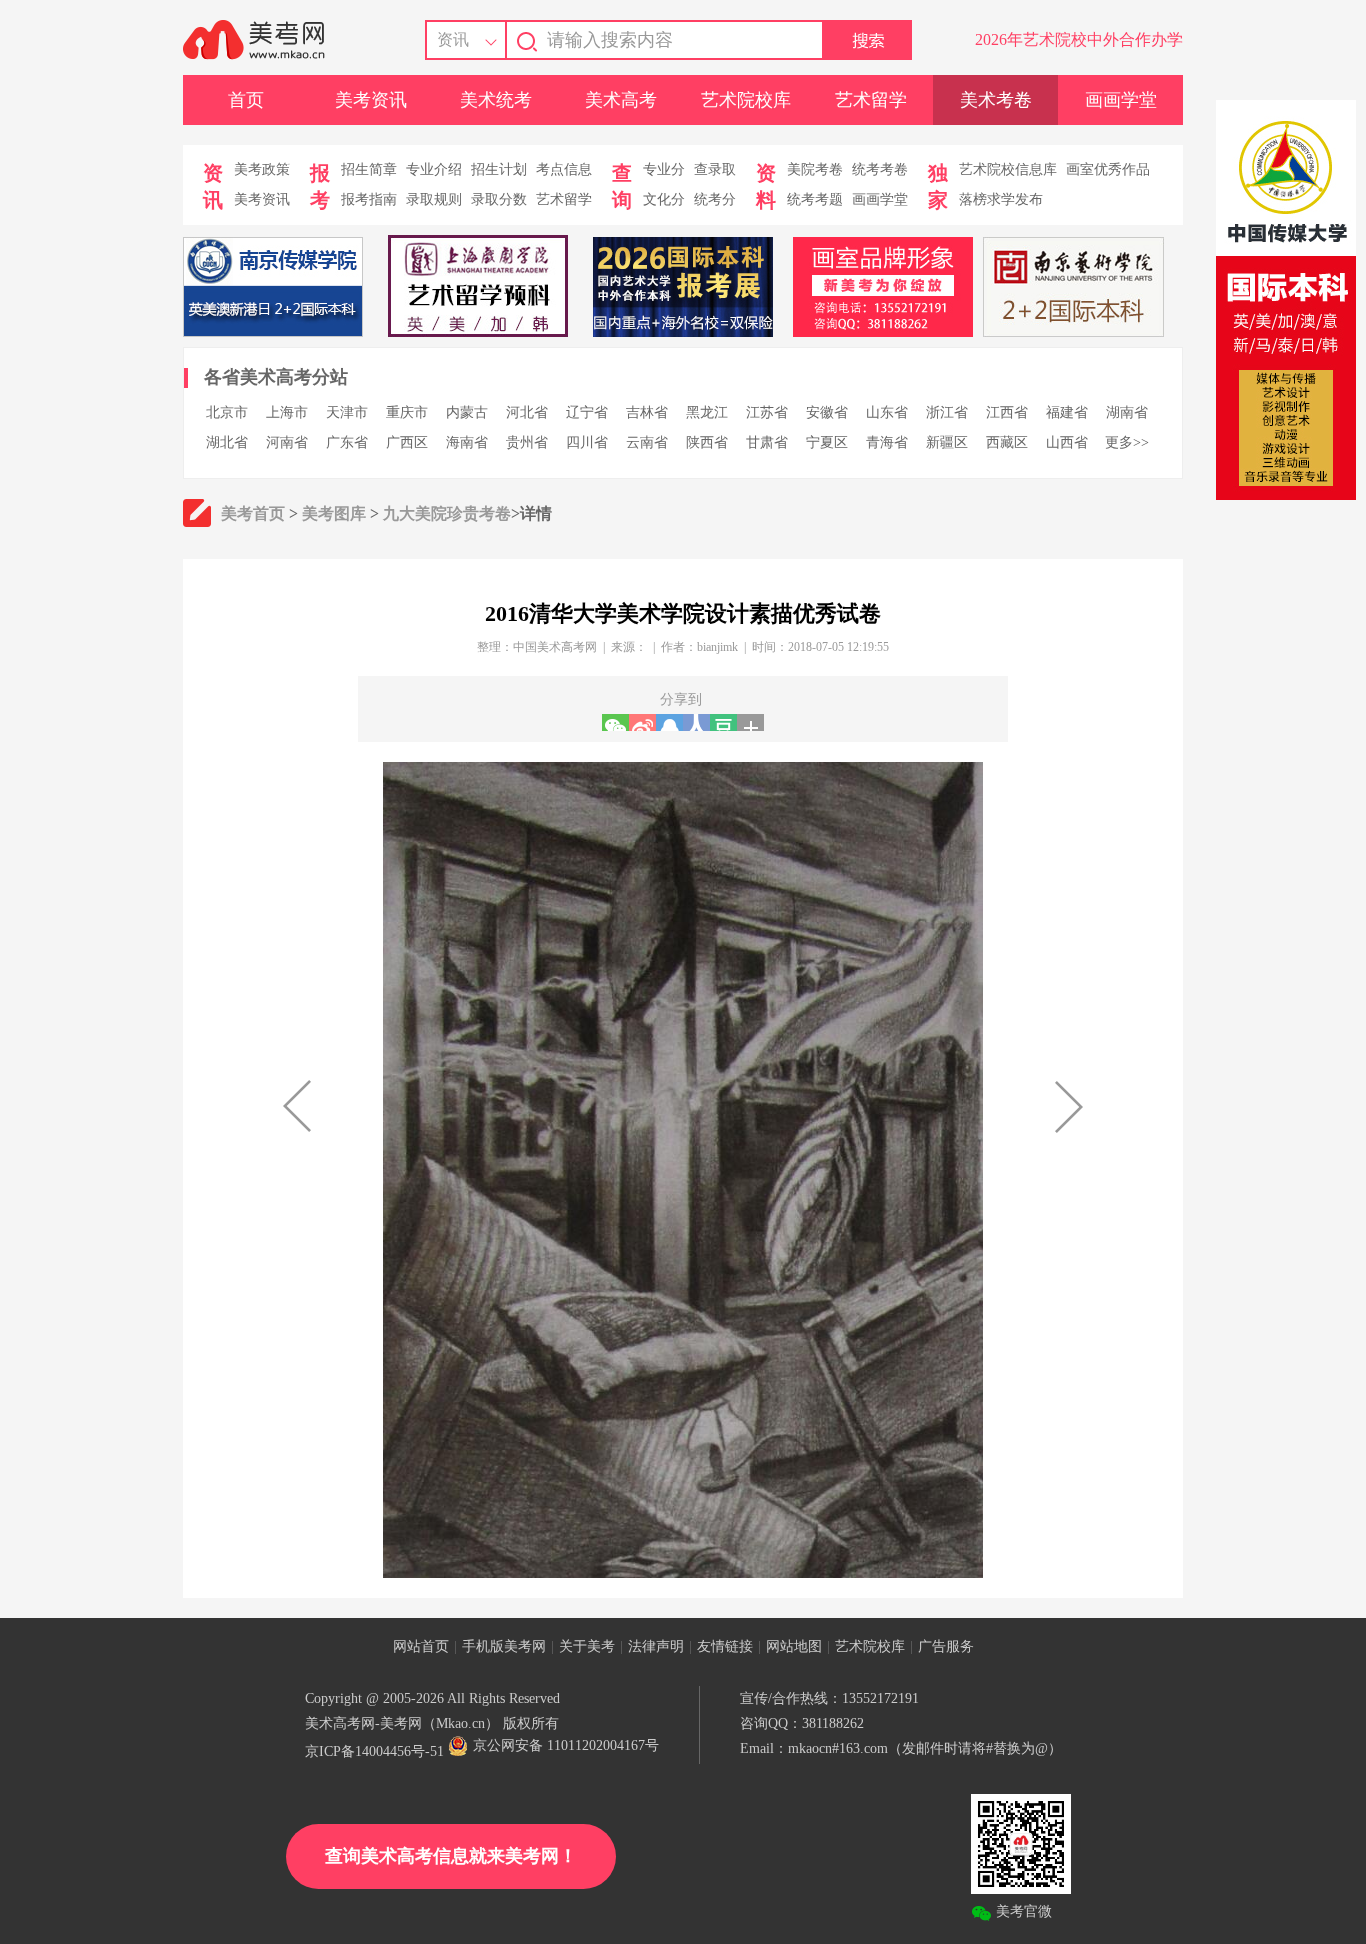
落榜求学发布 (1001, 199)
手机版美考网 (504, 1646)
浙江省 (947, 412)
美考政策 (262, 169)
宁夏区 (827, 442)
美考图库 (334, 513)
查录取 (715, 169)
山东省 (887, 412)
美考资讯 (371, 100)
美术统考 (496, 100)
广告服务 (946, 1646)
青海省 (887, 442)
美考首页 (253, 513)
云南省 (647, 442)
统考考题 (815, 199)
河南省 (287, 442)
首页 (246, 100)
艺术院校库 (746, 100)
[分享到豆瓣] (723, 722)
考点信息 (564, 169)
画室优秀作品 (1108, 169)
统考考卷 (880, 169)
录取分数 (499, 199)
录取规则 (434, 199)
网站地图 (794, 1646)
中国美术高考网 (555, 647)
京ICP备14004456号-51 (374, 1751)
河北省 (527, 412)
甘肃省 (767, 442)
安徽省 (827, 412)
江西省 (1007, 412)
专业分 (664, 169)
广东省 (347, 442)
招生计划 (499, 169)
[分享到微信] (615, 722)
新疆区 (947, 442)
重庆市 (407, 412)
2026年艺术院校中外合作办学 (1079, 39)
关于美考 (587, 1646)
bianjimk (717, 647)
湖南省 (1127, 412)
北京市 (227, 412)
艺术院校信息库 (1008, 169)
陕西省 (707, 442)
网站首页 (421, 1646)
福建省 (1067, 412)
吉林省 (647, 412)
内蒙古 (467, 412)
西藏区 (1007, 442)
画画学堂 (1121, 100)
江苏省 (767, 412)
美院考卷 (815, 169)
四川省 (587, 442)
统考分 (715, 199)
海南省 (467, 442)
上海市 (287, 412)
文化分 (664, 199)
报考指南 (369, 199)
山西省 (1067, 442)
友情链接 (725, 1646)
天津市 (347, 412)
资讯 (453, 39)
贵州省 (527, 442)
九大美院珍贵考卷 (447, 513)
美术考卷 (996, 100)
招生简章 (369, 169)
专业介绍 (434, 169)
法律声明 (656, 1646)
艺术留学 (871, 100)
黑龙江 (707, 412)
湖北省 (227, 442)
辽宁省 (587, 412)
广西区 (407, 442)
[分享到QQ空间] (669, 722)
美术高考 (621, 100)
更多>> (1127, 442)
